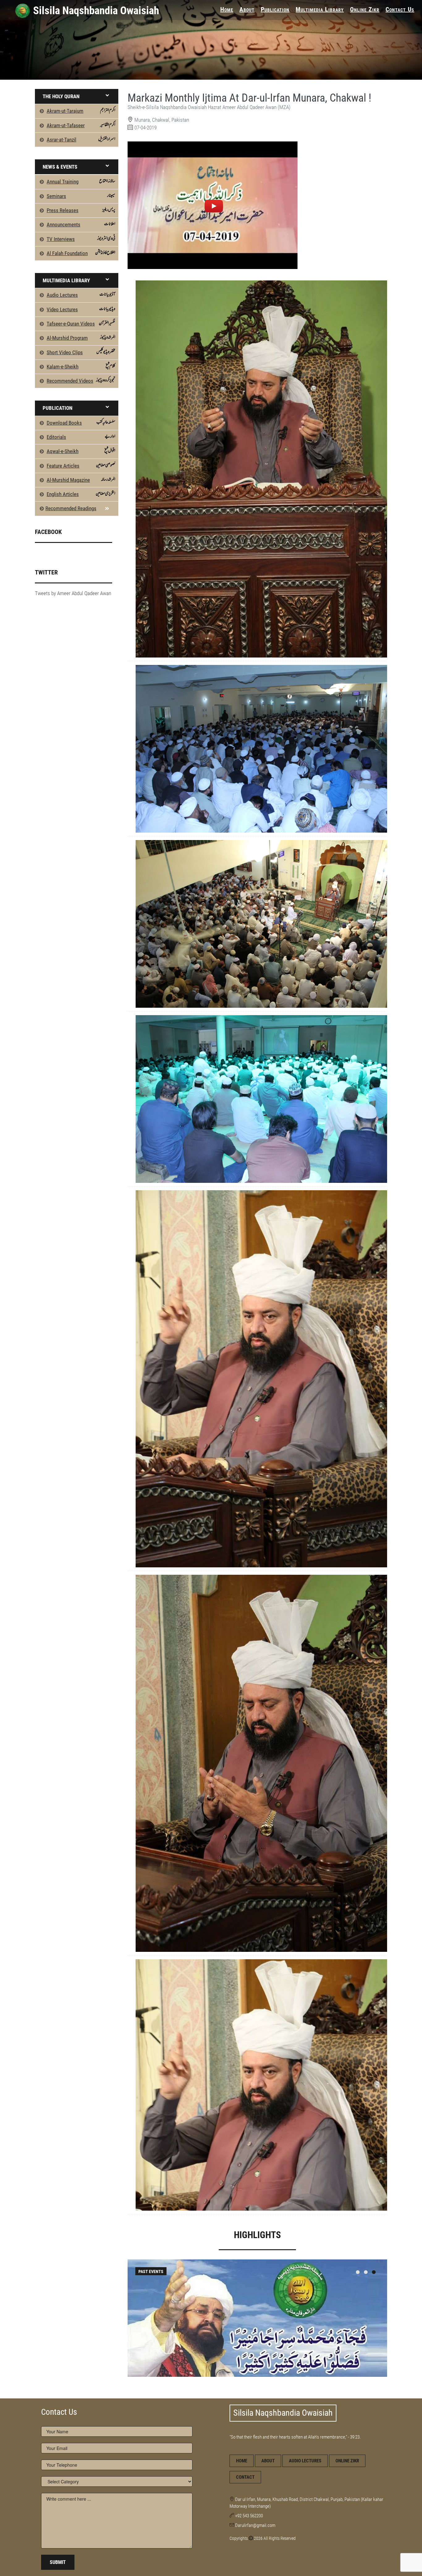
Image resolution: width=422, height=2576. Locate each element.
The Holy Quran (61, 96)
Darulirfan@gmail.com (255, 2525)
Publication (275, 9)
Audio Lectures (305, 2461)
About (247, 9)
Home (227, 9)
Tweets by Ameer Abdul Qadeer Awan (73, 593)
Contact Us (400, 9)
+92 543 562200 (249, 2516)
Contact (245, 2477)
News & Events (60, 167)
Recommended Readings (71, 508)
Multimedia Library (320, 9)
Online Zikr (365, 9)
